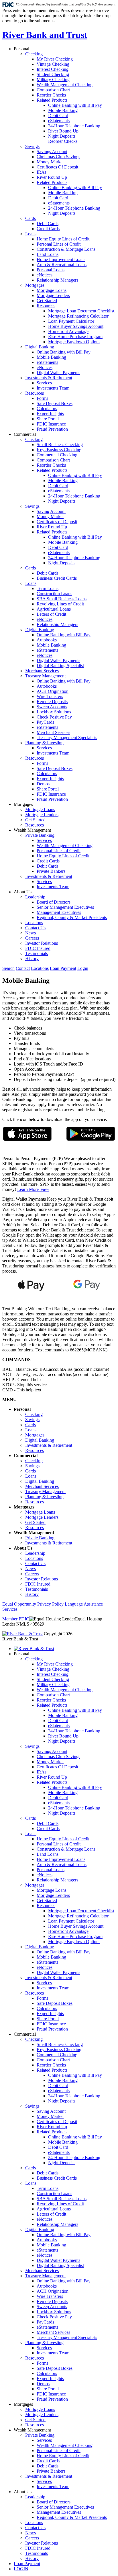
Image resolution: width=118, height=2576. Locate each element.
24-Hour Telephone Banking (74, 126)
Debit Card (58, 116)
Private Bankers (51, 871)
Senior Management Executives (65, 907)
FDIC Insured (38, 948)
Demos (43, 784)
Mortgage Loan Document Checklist (81, 311)
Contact (23, 968)
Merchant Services (42, 671)
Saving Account (51, 511)
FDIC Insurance (51, 424)
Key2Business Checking (59, 450)
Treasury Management (45, 676)
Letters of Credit (51, 614)
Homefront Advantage (68, 331)
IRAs (42, 172)
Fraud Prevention (52, 429)
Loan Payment (63, 968)
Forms (42, 398)
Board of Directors (54, 902)
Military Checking (53, 80)
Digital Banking (40, 347)
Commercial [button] (25, 434)
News (31, 933)
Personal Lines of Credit (59, 244)
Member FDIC (16, 1619)
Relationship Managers (57, 280)
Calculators (47, 409)
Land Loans (48, 254)
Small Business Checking (60, 445)
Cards (31, 218)
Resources (46, 306)
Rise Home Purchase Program (75, 337)
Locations (34, 923)
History (32, 959)
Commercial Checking (57, 455)
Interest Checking (53, 69)
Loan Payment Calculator (71, 321)
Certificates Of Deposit (57, 167)
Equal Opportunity (19, 1604)
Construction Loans (54, 594)
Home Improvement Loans (61, 259)
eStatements (59, 121)
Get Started (47, 301)
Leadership (35, 897)
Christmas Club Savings (58, 157)
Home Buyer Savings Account (76, 326)
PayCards (45, 722)
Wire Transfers (50, 696)
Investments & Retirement (49, 378)
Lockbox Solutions (54, 712)
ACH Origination (53, 691)
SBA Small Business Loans (62, 599)
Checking (34, 54)
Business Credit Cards (57, 578)
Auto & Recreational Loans (62, 265)
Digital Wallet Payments (58, 373)
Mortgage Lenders (53, 295)
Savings (32, 146)
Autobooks (47, 640)
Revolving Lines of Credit (60, 604)
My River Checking (55, 59)
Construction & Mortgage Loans (66, 249)
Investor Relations (42, 943)
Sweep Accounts (52, 707)
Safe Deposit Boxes (55, 403)
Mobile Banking (63, 110)
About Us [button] (23, 892)
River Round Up (63, 131)
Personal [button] (21, 49)
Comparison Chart (53, 90)
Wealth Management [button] (32, 830)
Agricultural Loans (54, 609)
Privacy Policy (50, 1604)
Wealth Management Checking (65, 85)
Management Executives (59, 912)
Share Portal (48, 419)
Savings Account (52, 152)
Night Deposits (62, 136)
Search (8, 968)
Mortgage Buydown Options (74, 342)
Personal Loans (51, 270)
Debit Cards (48, 223)
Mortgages (35, 285)
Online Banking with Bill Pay (75, 105)
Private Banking (40, 835)
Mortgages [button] (23, 804)
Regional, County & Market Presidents (72, 917)
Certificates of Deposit (57, 522)
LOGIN (21, 2569)
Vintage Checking (53, 64)
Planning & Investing (44, 743)
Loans (31, 234)
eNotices (45, 275)
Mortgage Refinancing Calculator (78, 316)
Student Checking (53, 74)
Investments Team (53, 388)
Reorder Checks (51, 95)
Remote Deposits (52, 702)
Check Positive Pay (54, 717)
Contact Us (35, 928)
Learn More (33, 1189)
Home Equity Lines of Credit (63, 239)
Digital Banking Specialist (60, 666)
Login (83, 968)
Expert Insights (50, 414)
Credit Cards (48, 229)
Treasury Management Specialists (67, 738)
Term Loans (48, 588)
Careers (32, 938)
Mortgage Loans (52, 290)
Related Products (52, 100)
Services (44, 383)
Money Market (50, 162)
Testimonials (37, 953)
